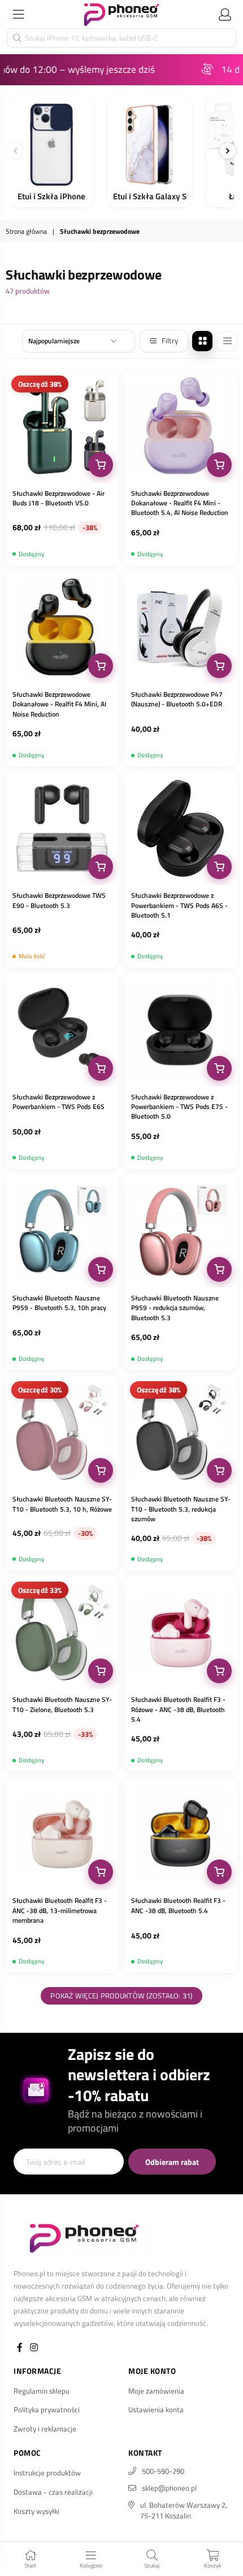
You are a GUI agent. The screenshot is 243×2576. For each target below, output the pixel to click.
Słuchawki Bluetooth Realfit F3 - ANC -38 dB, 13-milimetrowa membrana (60, 1910)
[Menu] (18, 14)
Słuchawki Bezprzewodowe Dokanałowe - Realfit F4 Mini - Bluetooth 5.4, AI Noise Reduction (180, 503)
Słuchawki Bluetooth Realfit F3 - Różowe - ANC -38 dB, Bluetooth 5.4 (178, 1709)
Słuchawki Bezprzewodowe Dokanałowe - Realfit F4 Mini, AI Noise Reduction (59, 704)
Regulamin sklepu (42, 2391)
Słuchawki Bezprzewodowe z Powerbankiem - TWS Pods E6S (58, 1102)
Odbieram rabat (172, 2162)
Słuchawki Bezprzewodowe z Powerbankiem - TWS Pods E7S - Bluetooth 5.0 (179, 1107)
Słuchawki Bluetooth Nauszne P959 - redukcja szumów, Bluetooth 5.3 (175, 1308)
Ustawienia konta (156, 2409)
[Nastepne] (228, 151)
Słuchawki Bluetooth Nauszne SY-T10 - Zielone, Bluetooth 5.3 (62, 1704)
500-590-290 (163, 2471)
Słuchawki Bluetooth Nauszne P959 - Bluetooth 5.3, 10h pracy (59, 1303)
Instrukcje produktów (47, 2473)
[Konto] (225, 14)
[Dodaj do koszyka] (219, 465)
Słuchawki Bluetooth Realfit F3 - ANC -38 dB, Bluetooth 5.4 (178, 1905)
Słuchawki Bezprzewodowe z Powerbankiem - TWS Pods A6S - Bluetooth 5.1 (179, 905)
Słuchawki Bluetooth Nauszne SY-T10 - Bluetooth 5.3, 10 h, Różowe (62, 1504)
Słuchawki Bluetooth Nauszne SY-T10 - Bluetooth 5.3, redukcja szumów (181, 1509)
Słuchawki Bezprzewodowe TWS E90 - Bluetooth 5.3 (59, 900)
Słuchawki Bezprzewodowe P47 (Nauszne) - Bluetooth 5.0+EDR (177, 699)
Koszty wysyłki (36, 2511)
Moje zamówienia (156, 2391)
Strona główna (26, 232)
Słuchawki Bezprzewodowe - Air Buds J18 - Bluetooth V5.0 (58, 498)
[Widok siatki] (202, 341)
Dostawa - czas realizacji (53, 2492)
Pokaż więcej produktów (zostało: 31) (121, 1996)
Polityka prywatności (47, 2409)
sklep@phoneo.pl (169, 2488)
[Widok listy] (227, 341)
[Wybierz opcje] (101, 465)
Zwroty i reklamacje (45, 2429)
